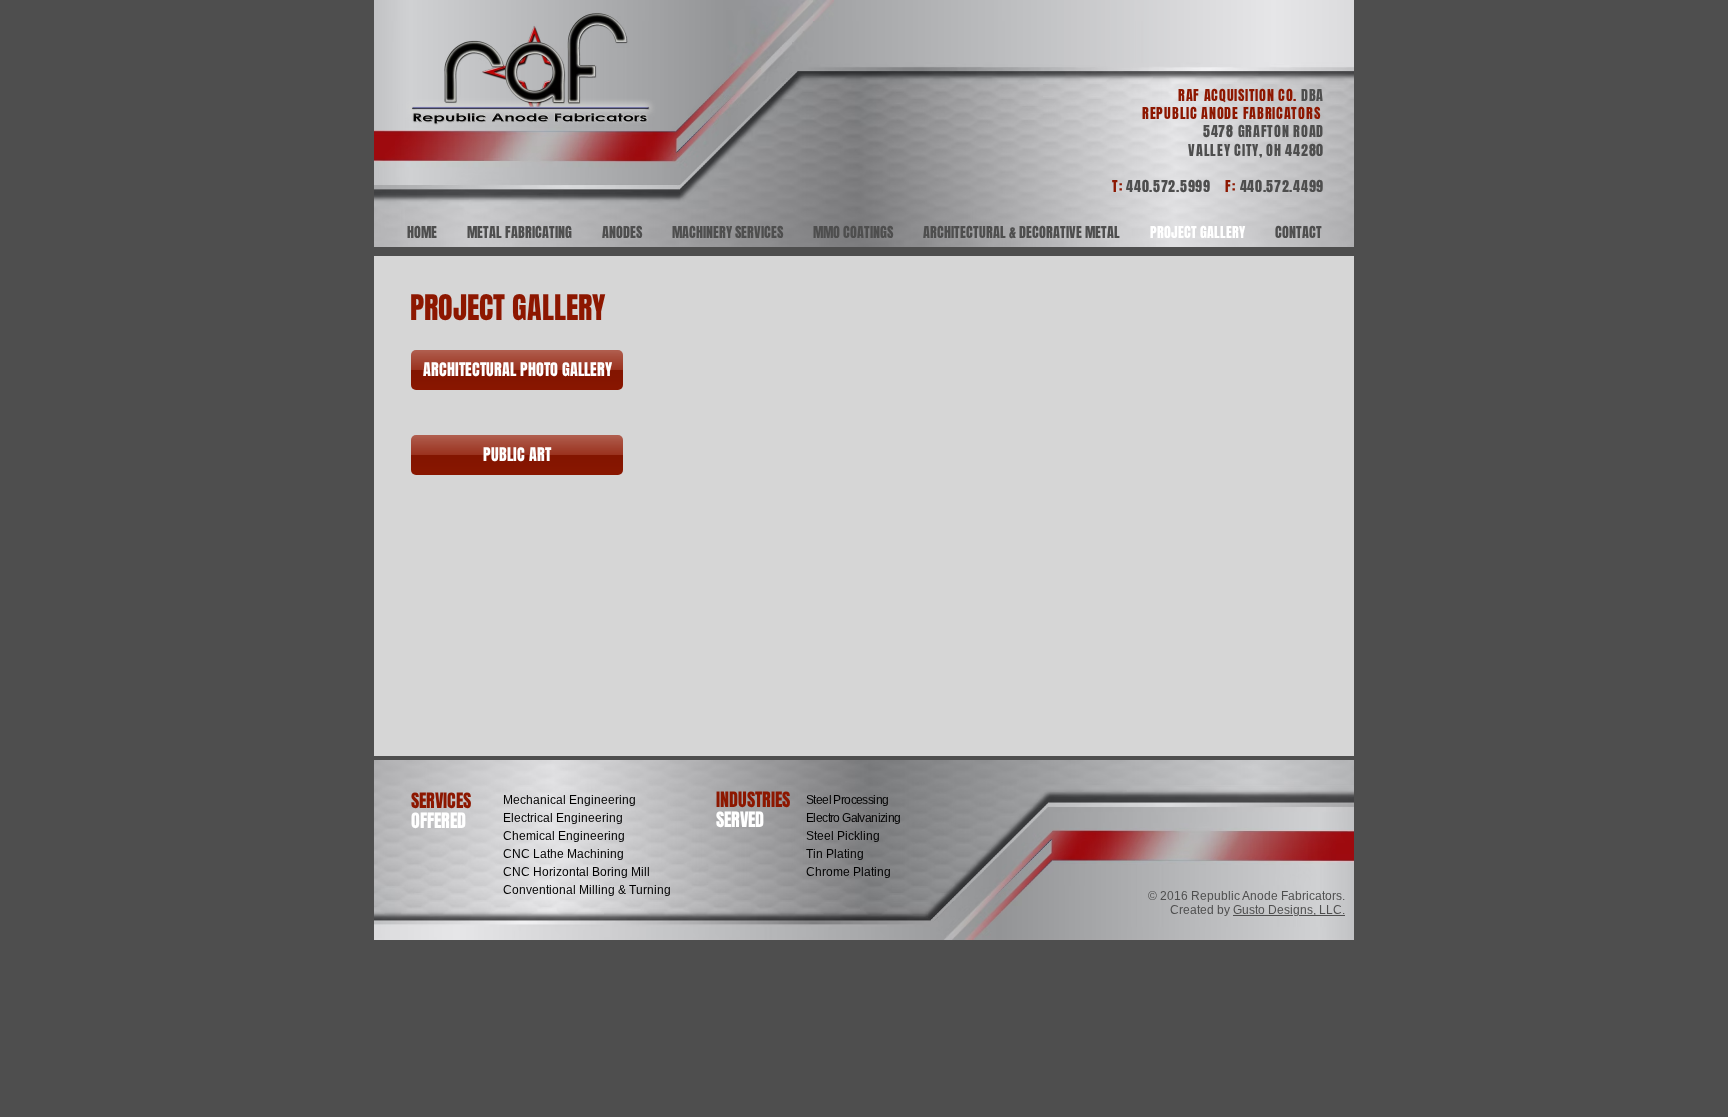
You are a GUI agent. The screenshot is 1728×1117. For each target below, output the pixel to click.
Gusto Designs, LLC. (1289, 910)
